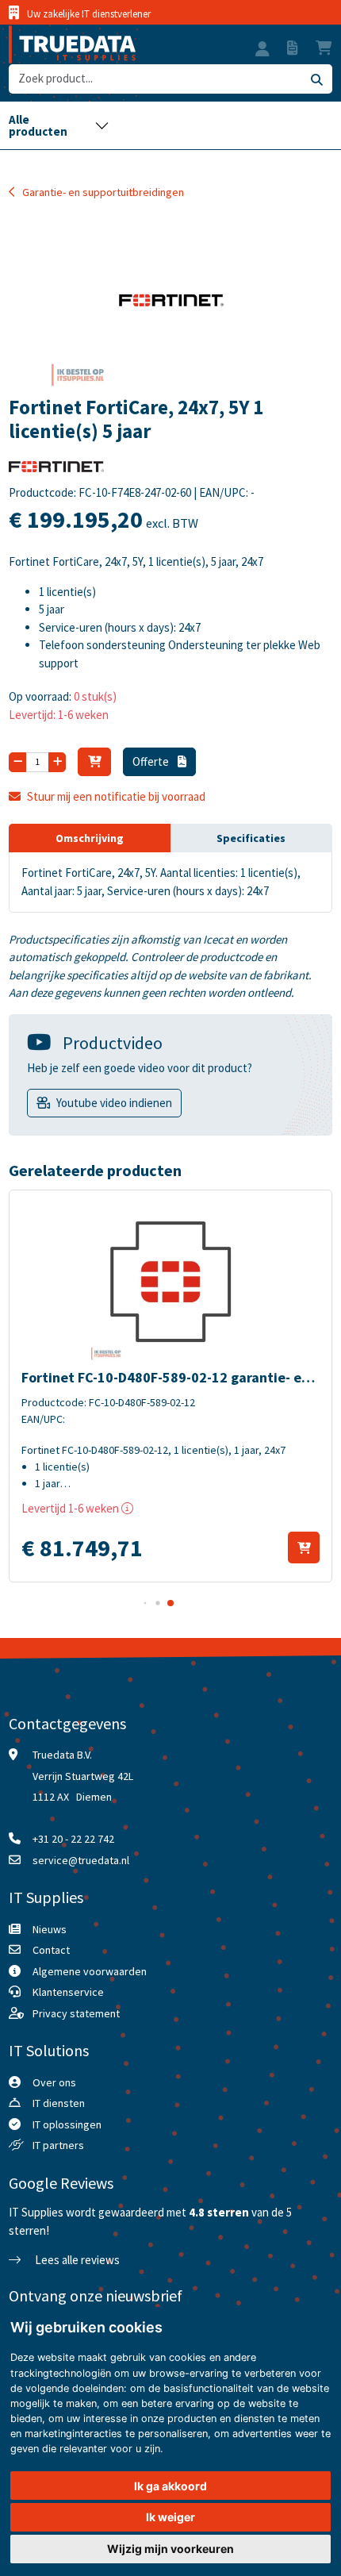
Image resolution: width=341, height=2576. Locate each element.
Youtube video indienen (114, 1103)
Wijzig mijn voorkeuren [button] (170, 2549)
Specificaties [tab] (251, 838)
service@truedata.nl (81, 1860)
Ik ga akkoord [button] (170, 2486)
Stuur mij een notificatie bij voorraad (116, 796)
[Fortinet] (56, 471)
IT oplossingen (67, 2124)
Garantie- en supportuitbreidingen (103, 192)
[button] (262, 51)
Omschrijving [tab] (90, 838)
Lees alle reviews (76, 2260)
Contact (51, 1950)
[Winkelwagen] (94, 762)
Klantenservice (68, 1992)
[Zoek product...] (316, 79)
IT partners (58, 2145)
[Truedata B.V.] (72, 44)
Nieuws (50, 1929)
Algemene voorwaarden (90, 1971)
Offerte (152, 761)
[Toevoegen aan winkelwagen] (304, 1548)
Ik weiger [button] (170, 2517)
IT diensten (59, 2103)
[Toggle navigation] (59, 125)
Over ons (54, 2082)
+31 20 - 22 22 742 (73, 1839)
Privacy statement (76, 2013)
